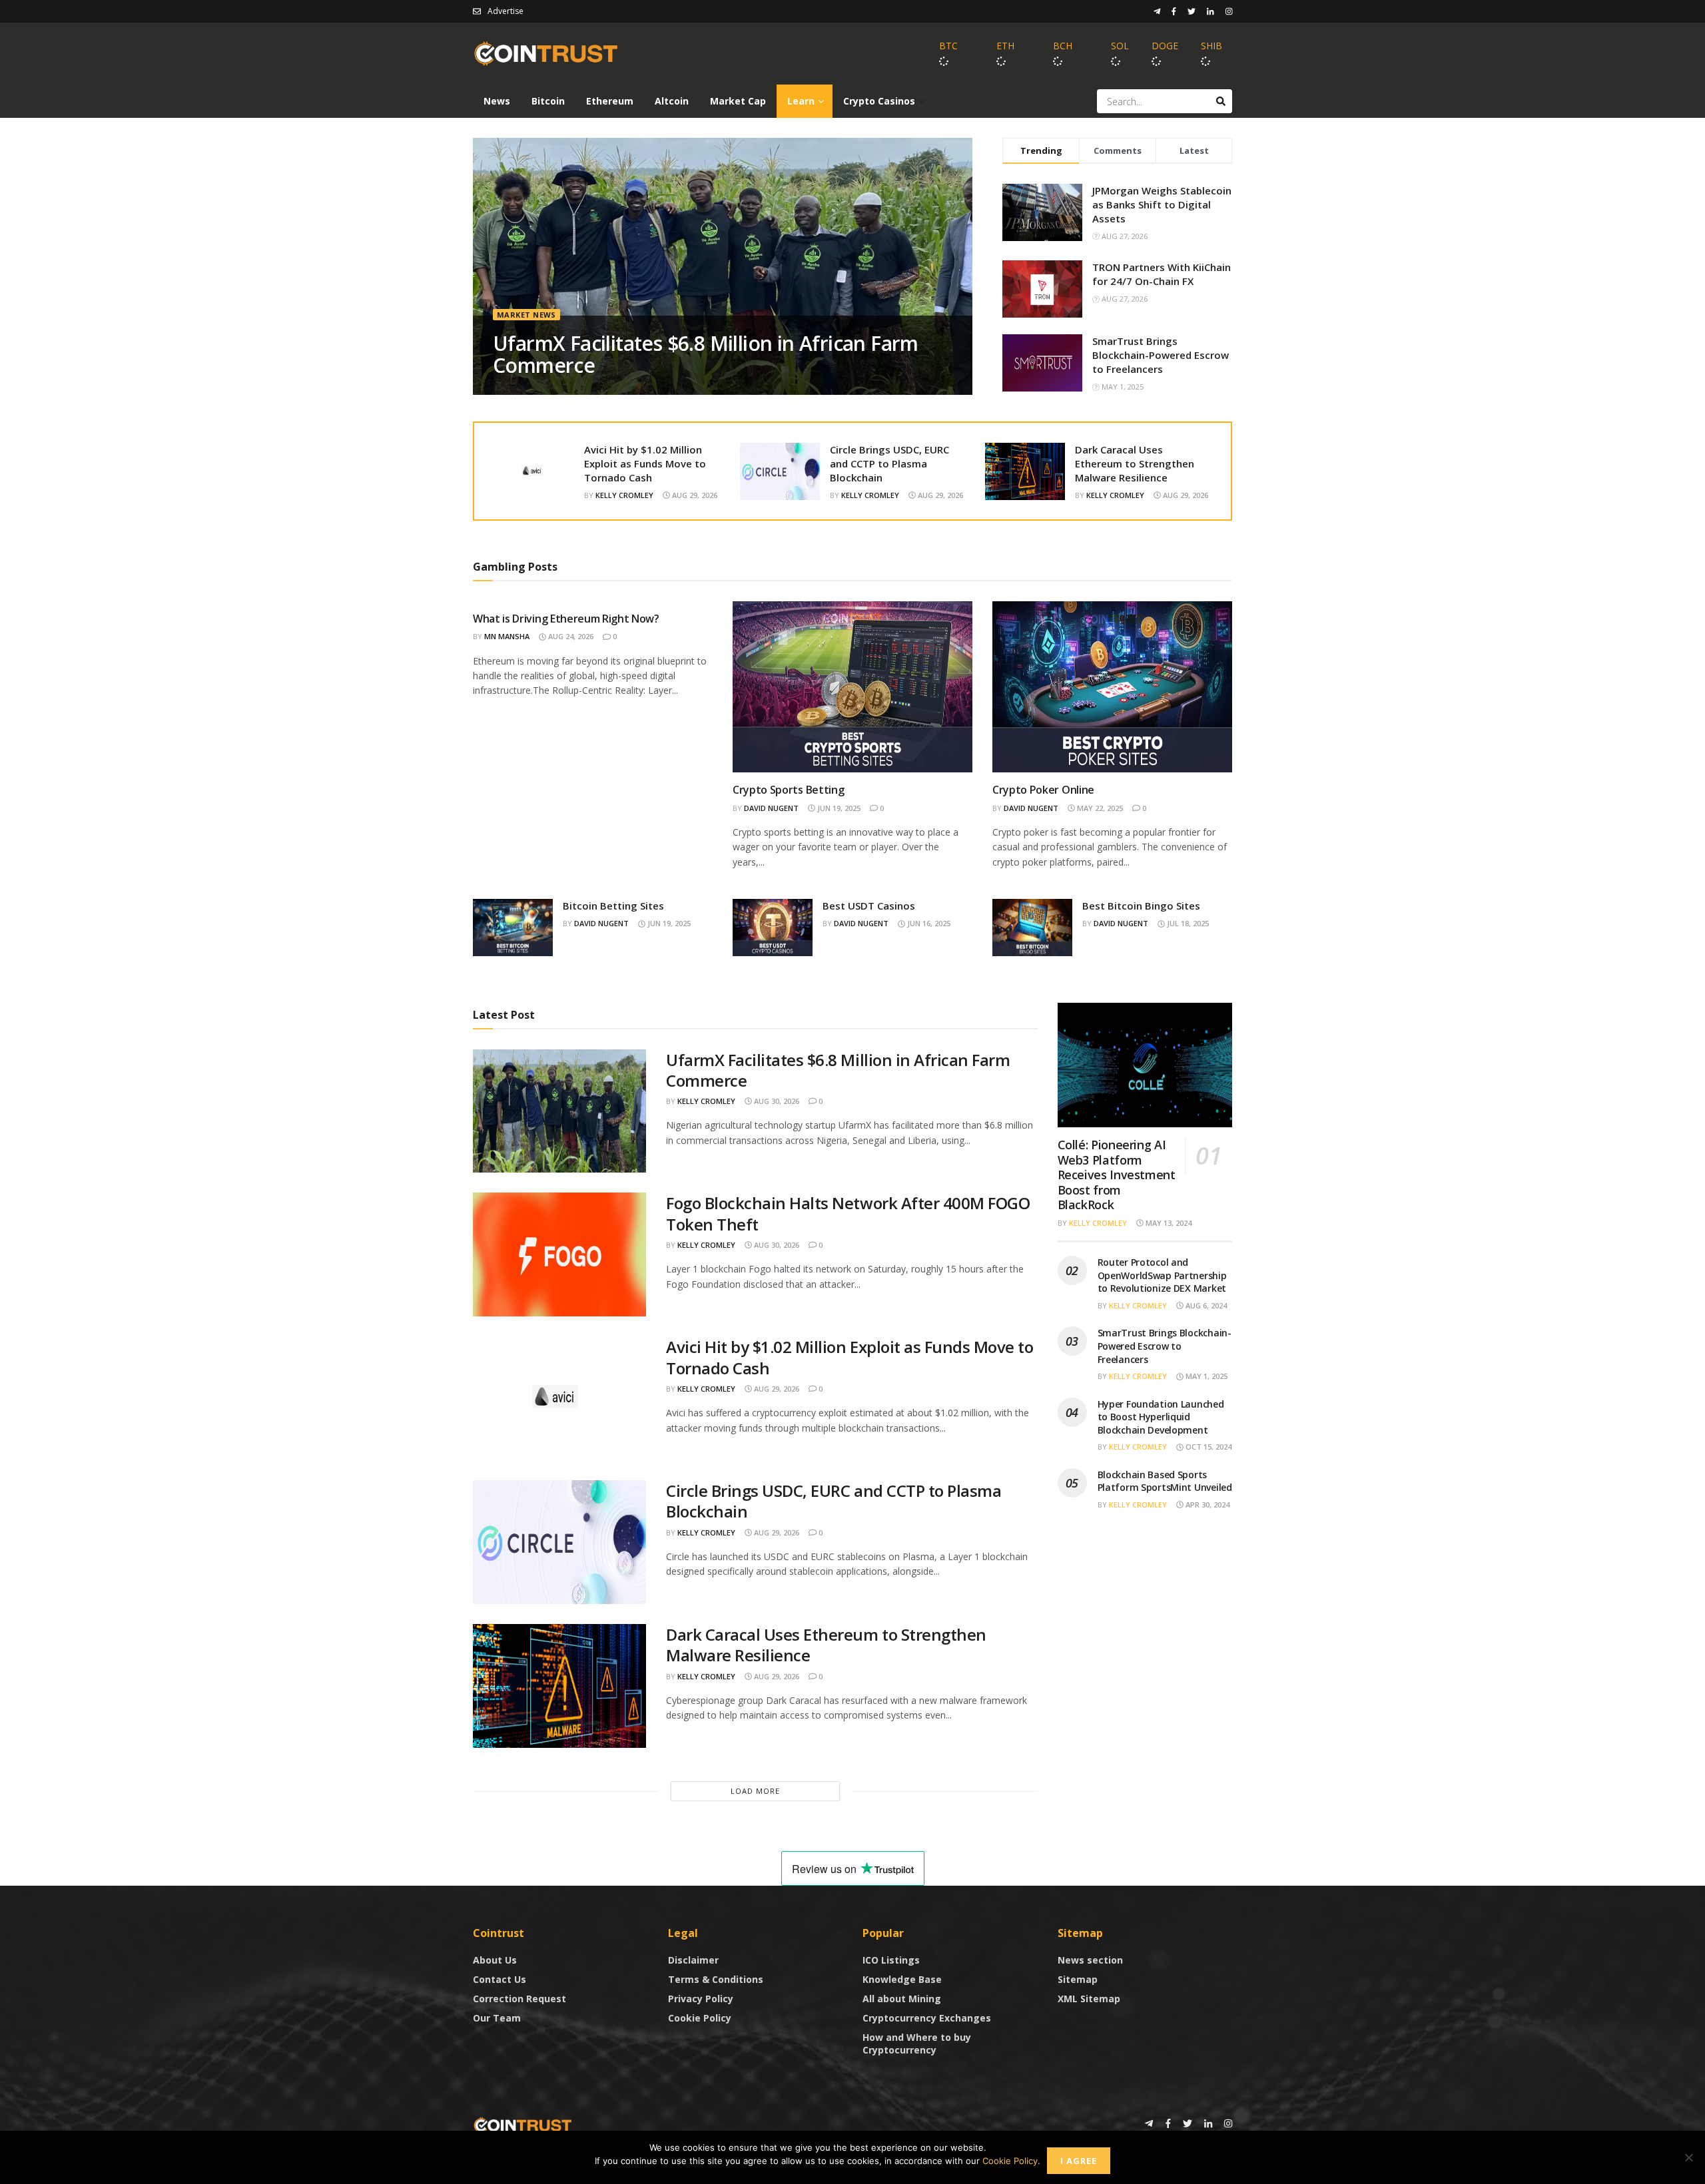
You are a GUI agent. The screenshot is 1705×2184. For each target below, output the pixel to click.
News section (1090, 1960)
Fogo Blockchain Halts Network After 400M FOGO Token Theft (848, 1213)
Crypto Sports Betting (788, 790)
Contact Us (500, 1979)
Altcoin (672, 101)
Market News (526, 315)
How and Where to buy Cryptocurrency (917, 2044)
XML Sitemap (1089, 1999)
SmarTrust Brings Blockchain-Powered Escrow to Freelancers (1161, 355)
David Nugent (771, 808)
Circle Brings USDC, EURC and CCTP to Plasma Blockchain (889, 463)
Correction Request (519, 1999)
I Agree (1079, 2161)
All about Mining (902, 1999)
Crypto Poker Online (1043, 790)
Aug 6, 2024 (1205, 1305)
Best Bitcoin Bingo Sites (1141, 906)
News (497, 101)
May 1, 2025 (1205, 1376)
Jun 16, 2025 (928, 923)
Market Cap (738, 101)
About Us (495, 1960)
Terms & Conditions (716, 1979)
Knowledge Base (902, 1979)
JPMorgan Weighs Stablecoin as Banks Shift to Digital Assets (1162, 204)
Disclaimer (693, 1960)
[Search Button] (1221, 101)
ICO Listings (891, 1960)
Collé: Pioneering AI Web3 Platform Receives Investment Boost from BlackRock (1117, 1175)
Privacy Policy (701, 1999)
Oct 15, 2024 (1207, 1447)
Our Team (497, 2018)
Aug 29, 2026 (694, 495)
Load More (755, 1791)
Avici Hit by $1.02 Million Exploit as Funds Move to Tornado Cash (645, 463)
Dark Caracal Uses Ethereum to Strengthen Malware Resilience (1135, 463)
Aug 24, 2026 (570, 636)
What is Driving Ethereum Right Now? (566, 619)
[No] (1688, 2157)
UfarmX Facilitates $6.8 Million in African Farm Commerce (706, 354)
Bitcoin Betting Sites (613, 906)
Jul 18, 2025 (1187, 923)
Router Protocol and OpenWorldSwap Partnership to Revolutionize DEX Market (1162, 1275)
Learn (801, 101)
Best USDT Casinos (869, 906)
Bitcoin (548, 101)
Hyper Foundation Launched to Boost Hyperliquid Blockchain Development (1161, 1417)
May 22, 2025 (1099, 808)
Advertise (506, 11)
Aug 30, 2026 (776, 1101)
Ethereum (610, 101)
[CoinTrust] (523, 2124)
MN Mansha (507, 636)
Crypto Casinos (879, 101)
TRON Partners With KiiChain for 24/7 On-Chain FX (1162, 274)
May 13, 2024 (1168, 1223)
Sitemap (1078, 1979)
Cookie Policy (700, 2018)
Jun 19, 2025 (838, 808)
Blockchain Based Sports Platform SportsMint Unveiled (1165, 1481)
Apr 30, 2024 (1206, 1504)
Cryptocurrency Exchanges (927, 2018)
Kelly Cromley (624, 495)
